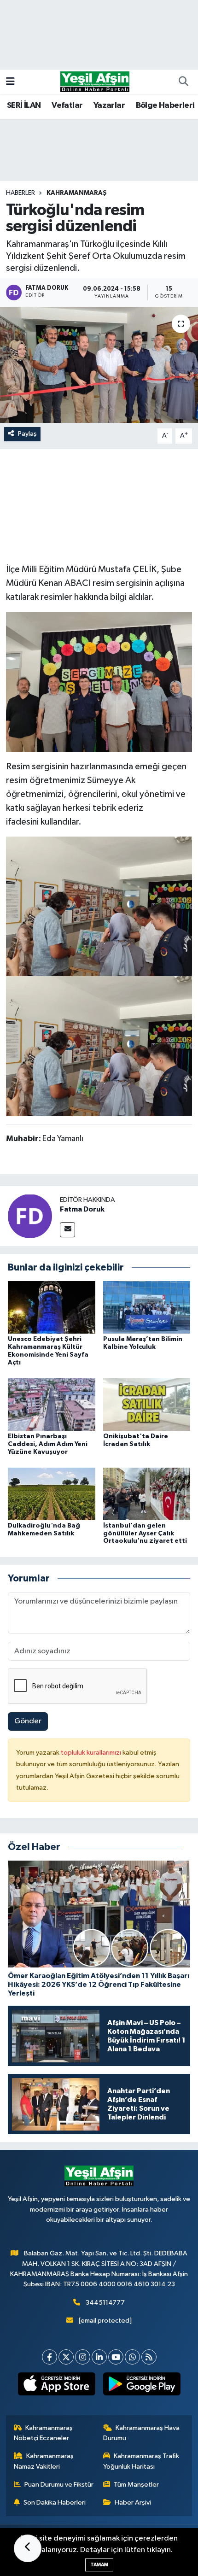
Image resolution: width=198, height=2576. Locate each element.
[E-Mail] (67, 1230)
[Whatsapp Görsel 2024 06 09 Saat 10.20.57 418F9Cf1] (99, 906)
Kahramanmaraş (77, 193)
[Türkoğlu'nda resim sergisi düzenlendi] (99, 365)
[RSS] (149, 2357)
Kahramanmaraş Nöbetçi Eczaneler (44, 2433)
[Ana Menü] (10, 82)
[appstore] (56, 2386)
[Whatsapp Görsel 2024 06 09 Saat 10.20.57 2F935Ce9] (99, 1046)
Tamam (99, 2565)
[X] (66, 2357)
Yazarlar (109, 105)
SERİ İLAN (24, 105)
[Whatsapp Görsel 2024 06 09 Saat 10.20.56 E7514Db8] (99, 681)
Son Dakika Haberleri (55, 2503)
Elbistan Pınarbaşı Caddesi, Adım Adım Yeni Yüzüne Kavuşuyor (48, 1444)
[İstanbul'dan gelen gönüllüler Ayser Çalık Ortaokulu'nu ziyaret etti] (147, 1494)
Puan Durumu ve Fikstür (59, 2485)
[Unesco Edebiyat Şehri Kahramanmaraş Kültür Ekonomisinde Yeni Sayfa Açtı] (52, 1307)
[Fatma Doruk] (30, 1216)
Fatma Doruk (82, 1209)
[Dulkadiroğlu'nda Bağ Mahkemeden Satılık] (52, 1494)
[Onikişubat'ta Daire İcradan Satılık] (147, 1404)
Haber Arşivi (133, 2503)
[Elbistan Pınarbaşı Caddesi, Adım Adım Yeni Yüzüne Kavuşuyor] (52, 1404)
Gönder (28, 1721)
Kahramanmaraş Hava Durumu (142, 2433)
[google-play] (142, 2386)
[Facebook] (49, 2357)
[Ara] (183, 82)
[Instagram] (83, 2357)
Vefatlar (67, 105)
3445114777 (105, 2303)
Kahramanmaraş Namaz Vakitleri (44, 2461)
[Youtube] (116, 2357)
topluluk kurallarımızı (92, 1753)
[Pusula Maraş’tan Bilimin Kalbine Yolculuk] (147, 1307)
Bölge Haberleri (165, 105)
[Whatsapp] (132, 2357)
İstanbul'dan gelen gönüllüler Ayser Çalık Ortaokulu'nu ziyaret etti (145, 1534)
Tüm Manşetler (136, 2485)
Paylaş (27, 434)
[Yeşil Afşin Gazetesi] (95, 81)
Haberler (20, 193)
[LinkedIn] (99, 2357)
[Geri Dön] (28, 2548)
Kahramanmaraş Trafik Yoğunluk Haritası (141, 2461)
